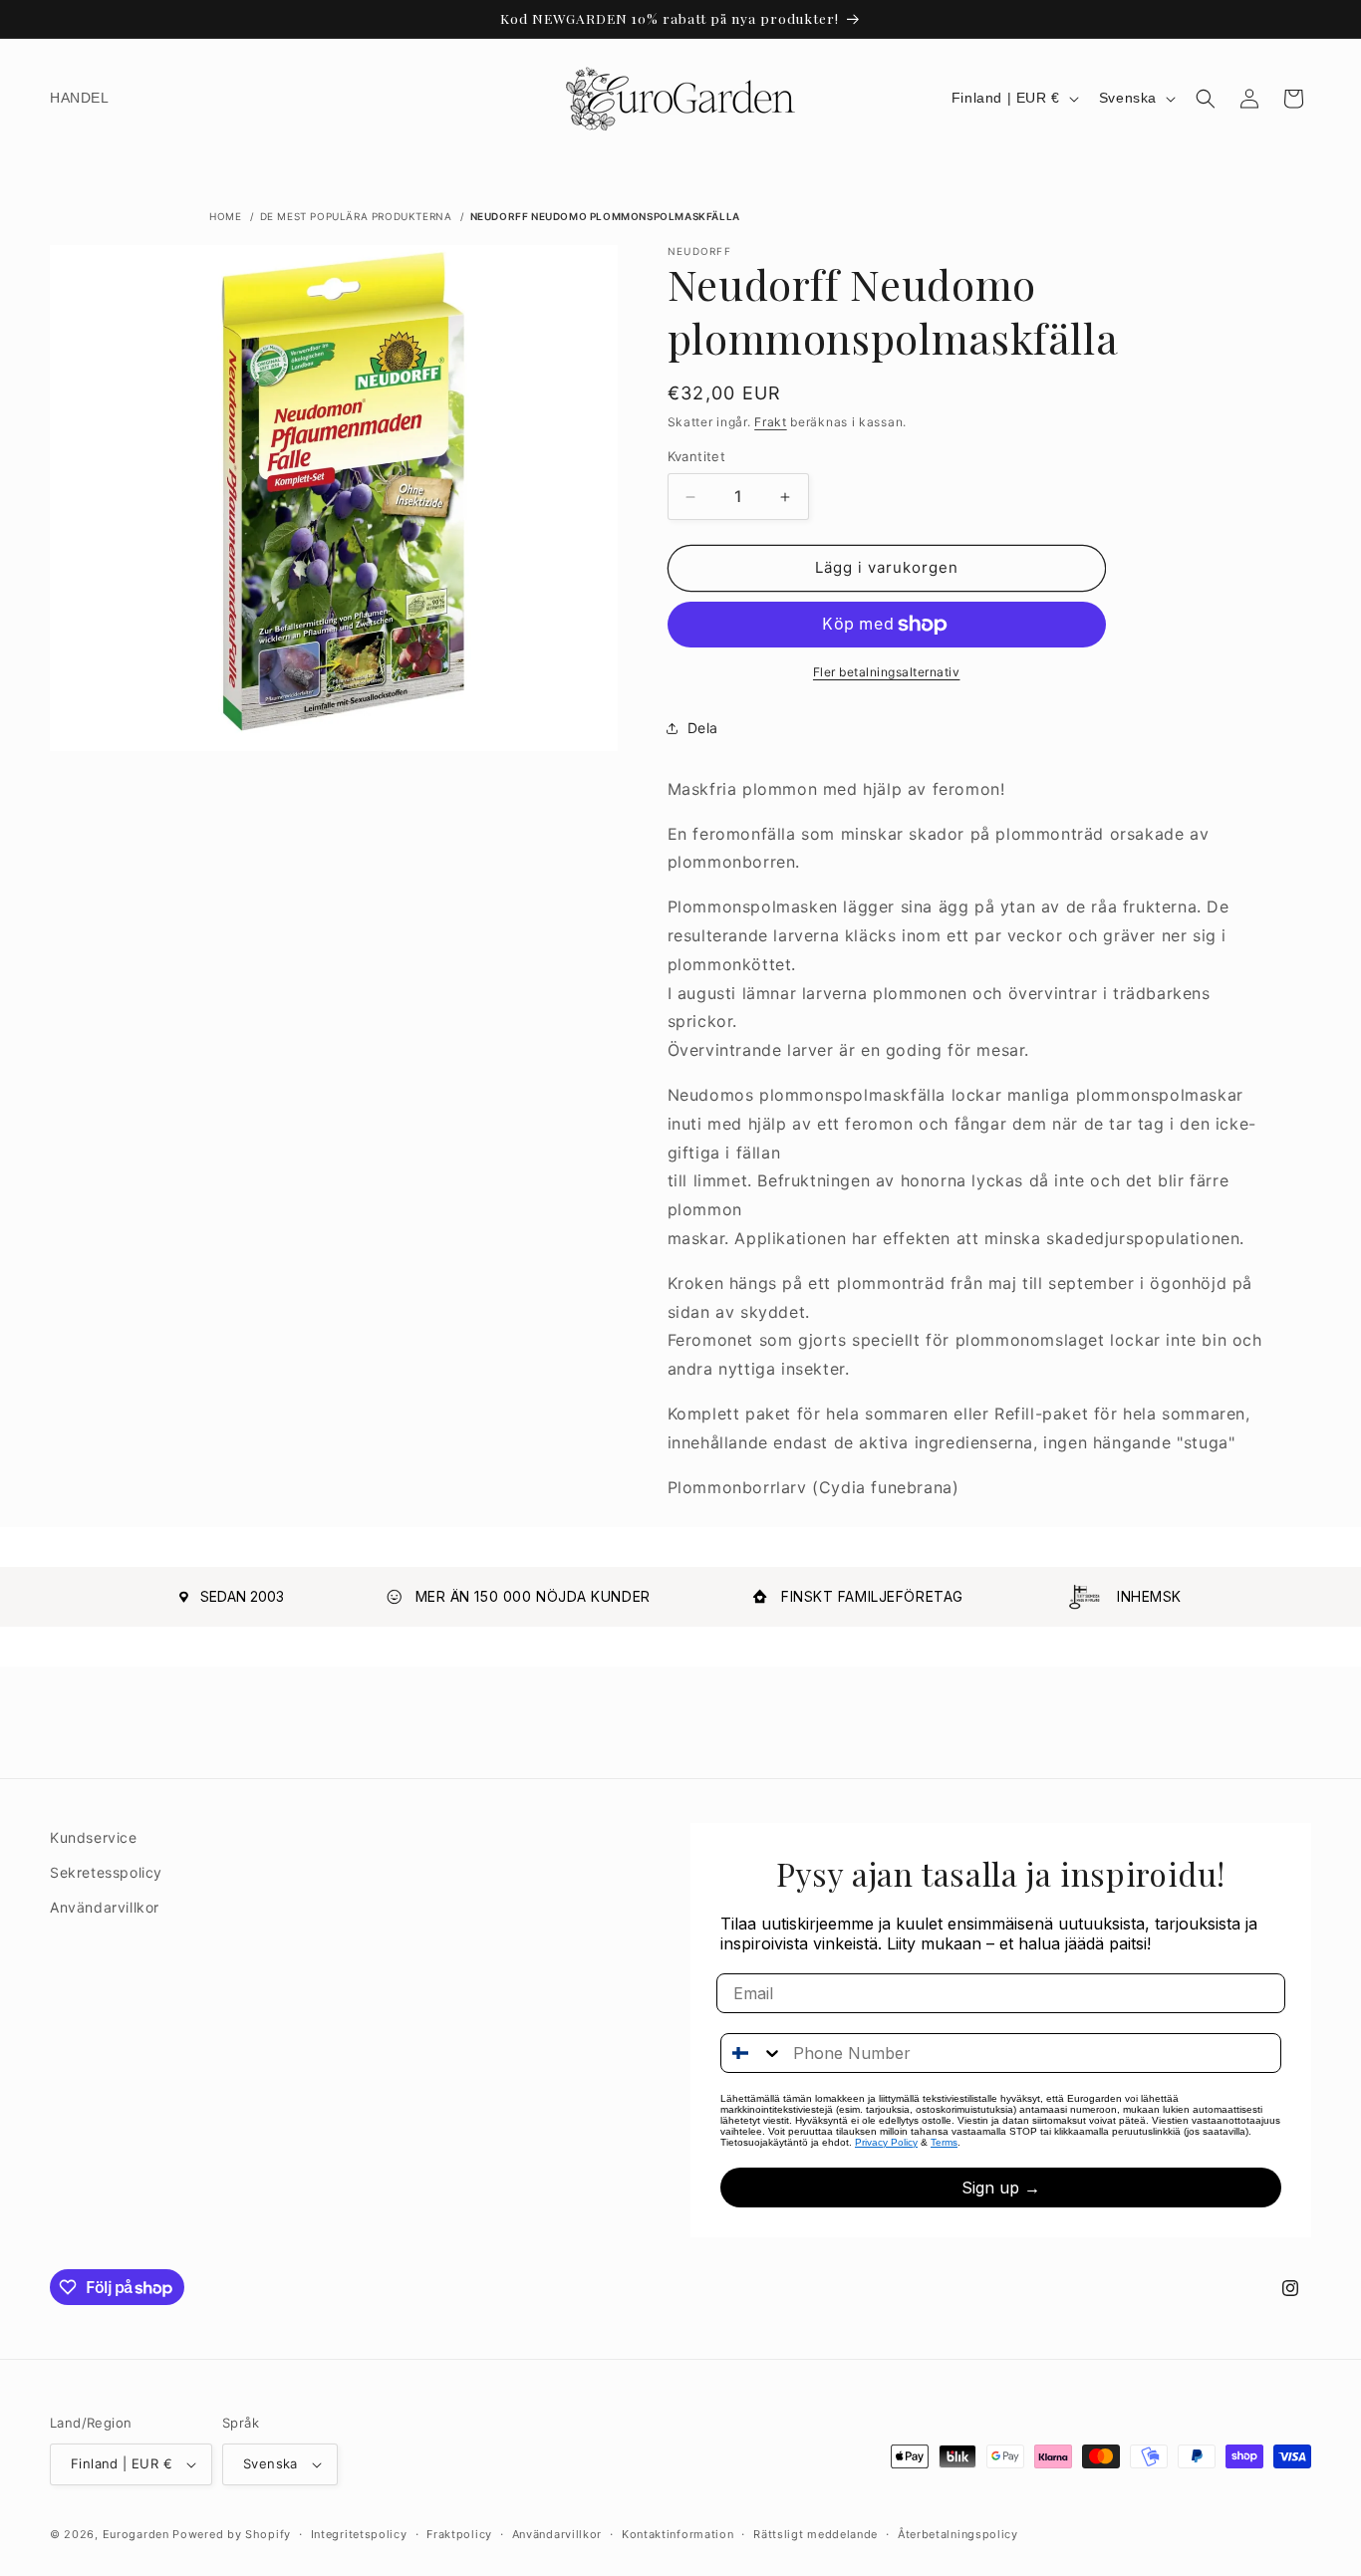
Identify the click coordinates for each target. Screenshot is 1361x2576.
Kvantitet (697, 457)
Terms (944, 2142)
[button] (1206, 99)
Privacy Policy (886, 2142)
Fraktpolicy (459, 2533)
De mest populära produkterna (356, 216)
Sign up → (1001, 2188)
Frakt (771, 422)
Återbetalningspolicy (958, 2533)
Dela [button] (703, 729)
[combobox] (752, 2053)
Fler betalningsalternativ (887, 672)
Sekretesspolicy (106, 1872)
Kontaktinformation (678, 2533)
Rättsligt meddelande (816, 2533)
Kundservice (94, 1837)
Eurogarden (136, 2534)
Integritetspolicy (359, 2533)
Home (225, 216)
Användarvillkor (105, 1907)
